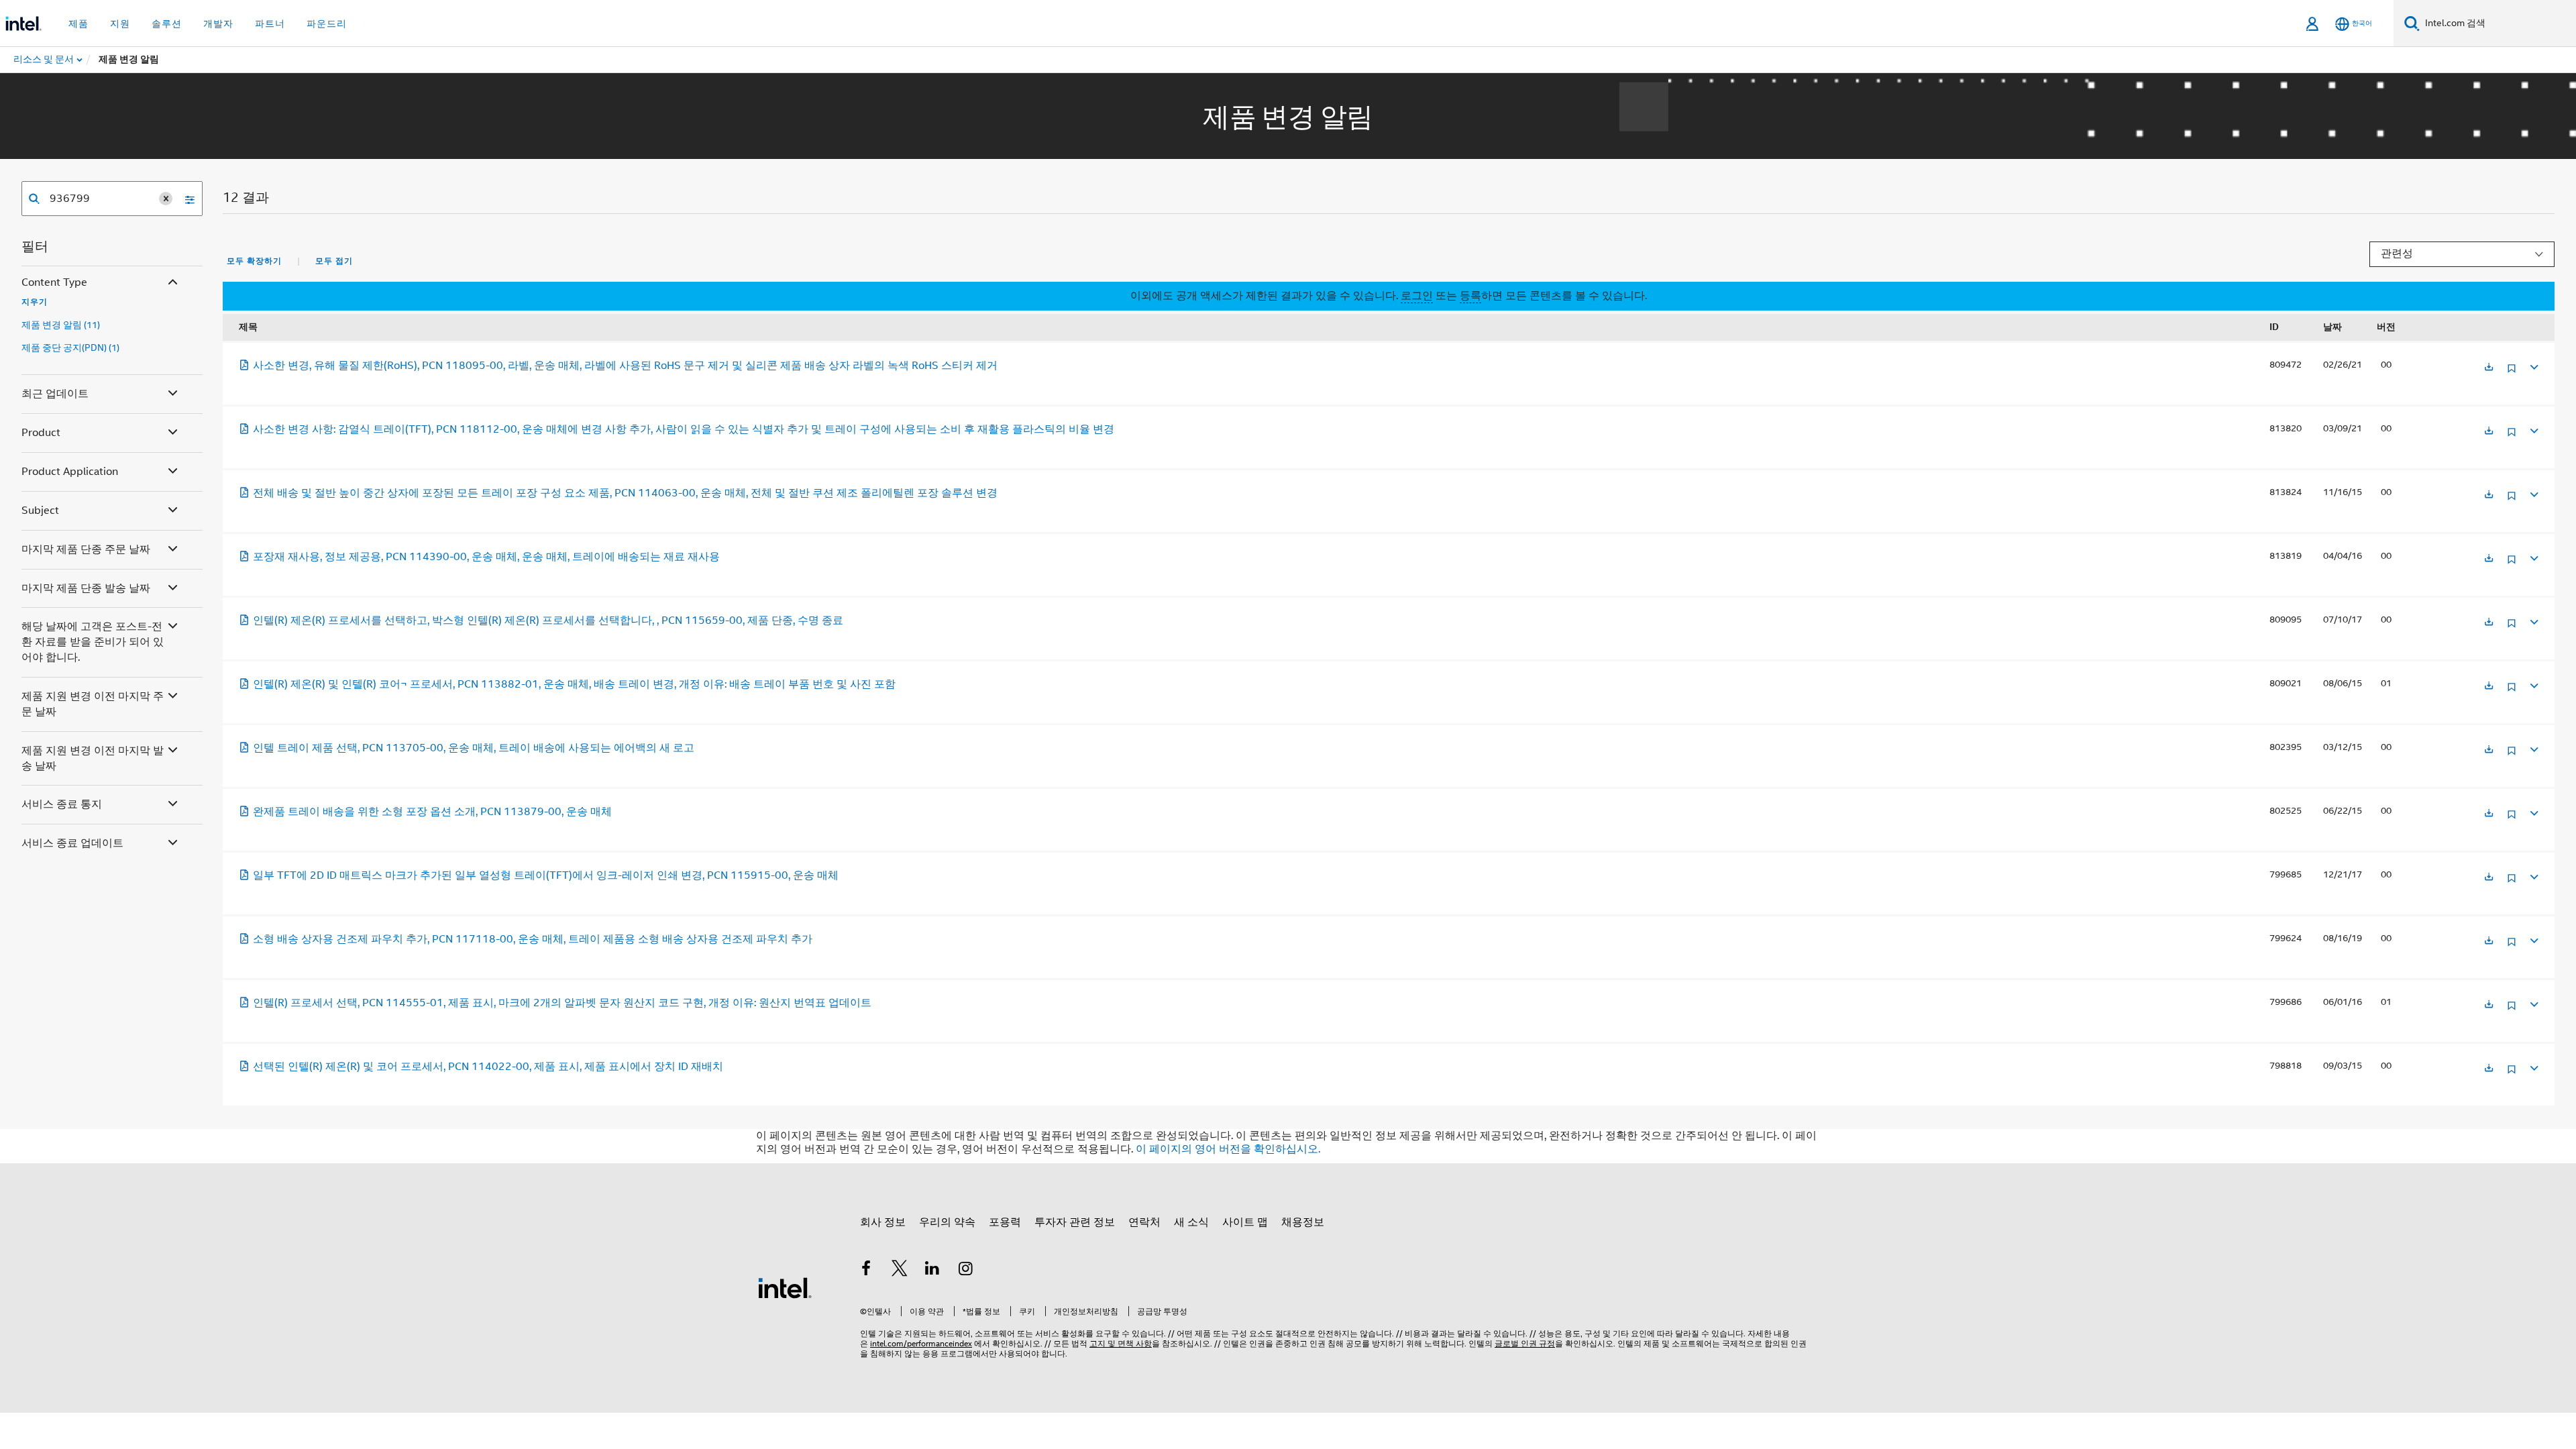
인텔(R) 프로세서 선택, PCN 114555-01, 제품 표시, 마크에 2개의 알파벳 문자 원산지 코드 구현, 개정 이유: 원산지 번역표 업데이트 (562, 1003)
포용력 (1005, 1222)
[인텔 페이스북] (866, 1271)
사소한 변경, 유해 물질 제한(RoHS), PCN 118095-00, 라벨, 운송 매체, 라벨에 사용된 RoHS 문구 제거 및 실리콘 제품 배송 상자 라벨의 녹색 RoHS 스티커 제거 (625, 366)
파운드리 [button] (327, 23)
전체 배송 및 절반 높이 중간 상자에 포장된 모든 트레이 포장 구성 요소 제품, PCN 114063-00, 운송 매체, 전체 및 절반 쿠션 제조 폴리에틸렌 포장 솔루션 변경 (625, 493)
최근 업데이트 (55, 394)
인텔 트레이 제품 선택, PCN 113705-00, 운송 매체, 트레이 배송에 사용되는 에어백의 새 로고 (474, 748)
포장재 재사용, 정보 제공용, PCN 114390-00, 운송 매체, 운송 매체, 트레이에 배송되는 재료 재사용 (486, 557)
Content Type (54, 282)
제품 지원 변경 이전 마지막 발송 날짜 (93, 758)
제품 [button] (78, 23)
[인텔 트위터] (900, 1271)
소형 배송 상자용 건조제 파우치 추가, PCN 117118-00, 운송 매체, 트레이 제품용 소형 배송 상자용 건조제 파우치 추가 (533, 939)
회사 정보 (883, 1222)
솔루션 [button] (167, 23)
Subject (40, 511)
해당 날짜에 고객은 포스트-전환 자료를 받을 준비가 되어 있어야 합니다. (93, 642)
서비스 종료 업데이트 (72, 843)
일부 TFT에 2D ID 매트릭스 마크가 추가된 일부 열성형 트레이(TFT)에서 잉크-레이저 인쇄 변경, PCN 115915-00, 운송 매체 (546, 875)
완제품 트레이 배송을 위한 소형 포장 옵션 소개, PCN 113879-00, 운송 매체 (432, 812)
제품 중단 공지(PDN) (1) (70, 347)
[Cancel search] (166, 199)
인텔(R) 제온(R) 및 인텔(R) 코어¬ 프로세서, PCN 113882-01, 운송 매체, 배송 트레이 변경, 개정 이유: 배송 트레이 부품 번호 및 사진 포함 (574, 684)
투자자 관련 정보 (1075, 1222)
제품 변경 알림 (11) (61, 325)
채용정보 (1303, 1222)
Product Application (70, 472)
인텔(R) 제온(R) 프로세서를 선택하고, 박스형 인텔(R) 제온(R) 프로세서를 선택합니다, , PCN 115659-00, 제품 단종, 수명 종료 (548, 621)
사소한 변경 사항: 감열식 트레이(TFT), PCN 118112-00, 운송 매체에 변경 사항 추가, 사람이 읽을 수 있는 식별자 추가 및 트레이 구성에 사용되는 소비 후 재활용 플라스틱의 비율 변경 (684, 429)
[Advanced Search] (185, 199)
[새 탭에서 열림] (2489, 368)
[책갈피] (2512, 373)
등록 (1470, 296)
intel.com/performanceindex (921, 1343)
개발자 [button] (218, 23)
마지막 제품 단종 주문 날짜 (86, 549)
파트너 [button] (270, 23)
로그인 (1417, 296)
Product (41, 433)
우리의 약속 (947, 1222)
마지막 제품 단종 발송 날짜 (86, 588)
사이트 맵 (1245, 1222)
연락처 (1144, 1222)
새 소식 (1191, 1222)
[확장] (2533, 365)
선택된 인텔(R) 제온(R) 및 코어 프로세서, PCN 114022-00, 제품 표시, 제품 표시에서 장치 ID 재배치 (488, 1067)
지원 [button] (120, 23)
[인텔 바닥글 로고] (785, 1287)
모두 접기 (334, 261)
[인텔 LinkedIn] (932, 1271)
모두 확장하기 (254, 261)
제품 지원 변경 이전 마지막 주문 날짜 (93, 704)
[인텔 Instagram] (966, 1271)
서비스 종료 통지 (62, 804)
